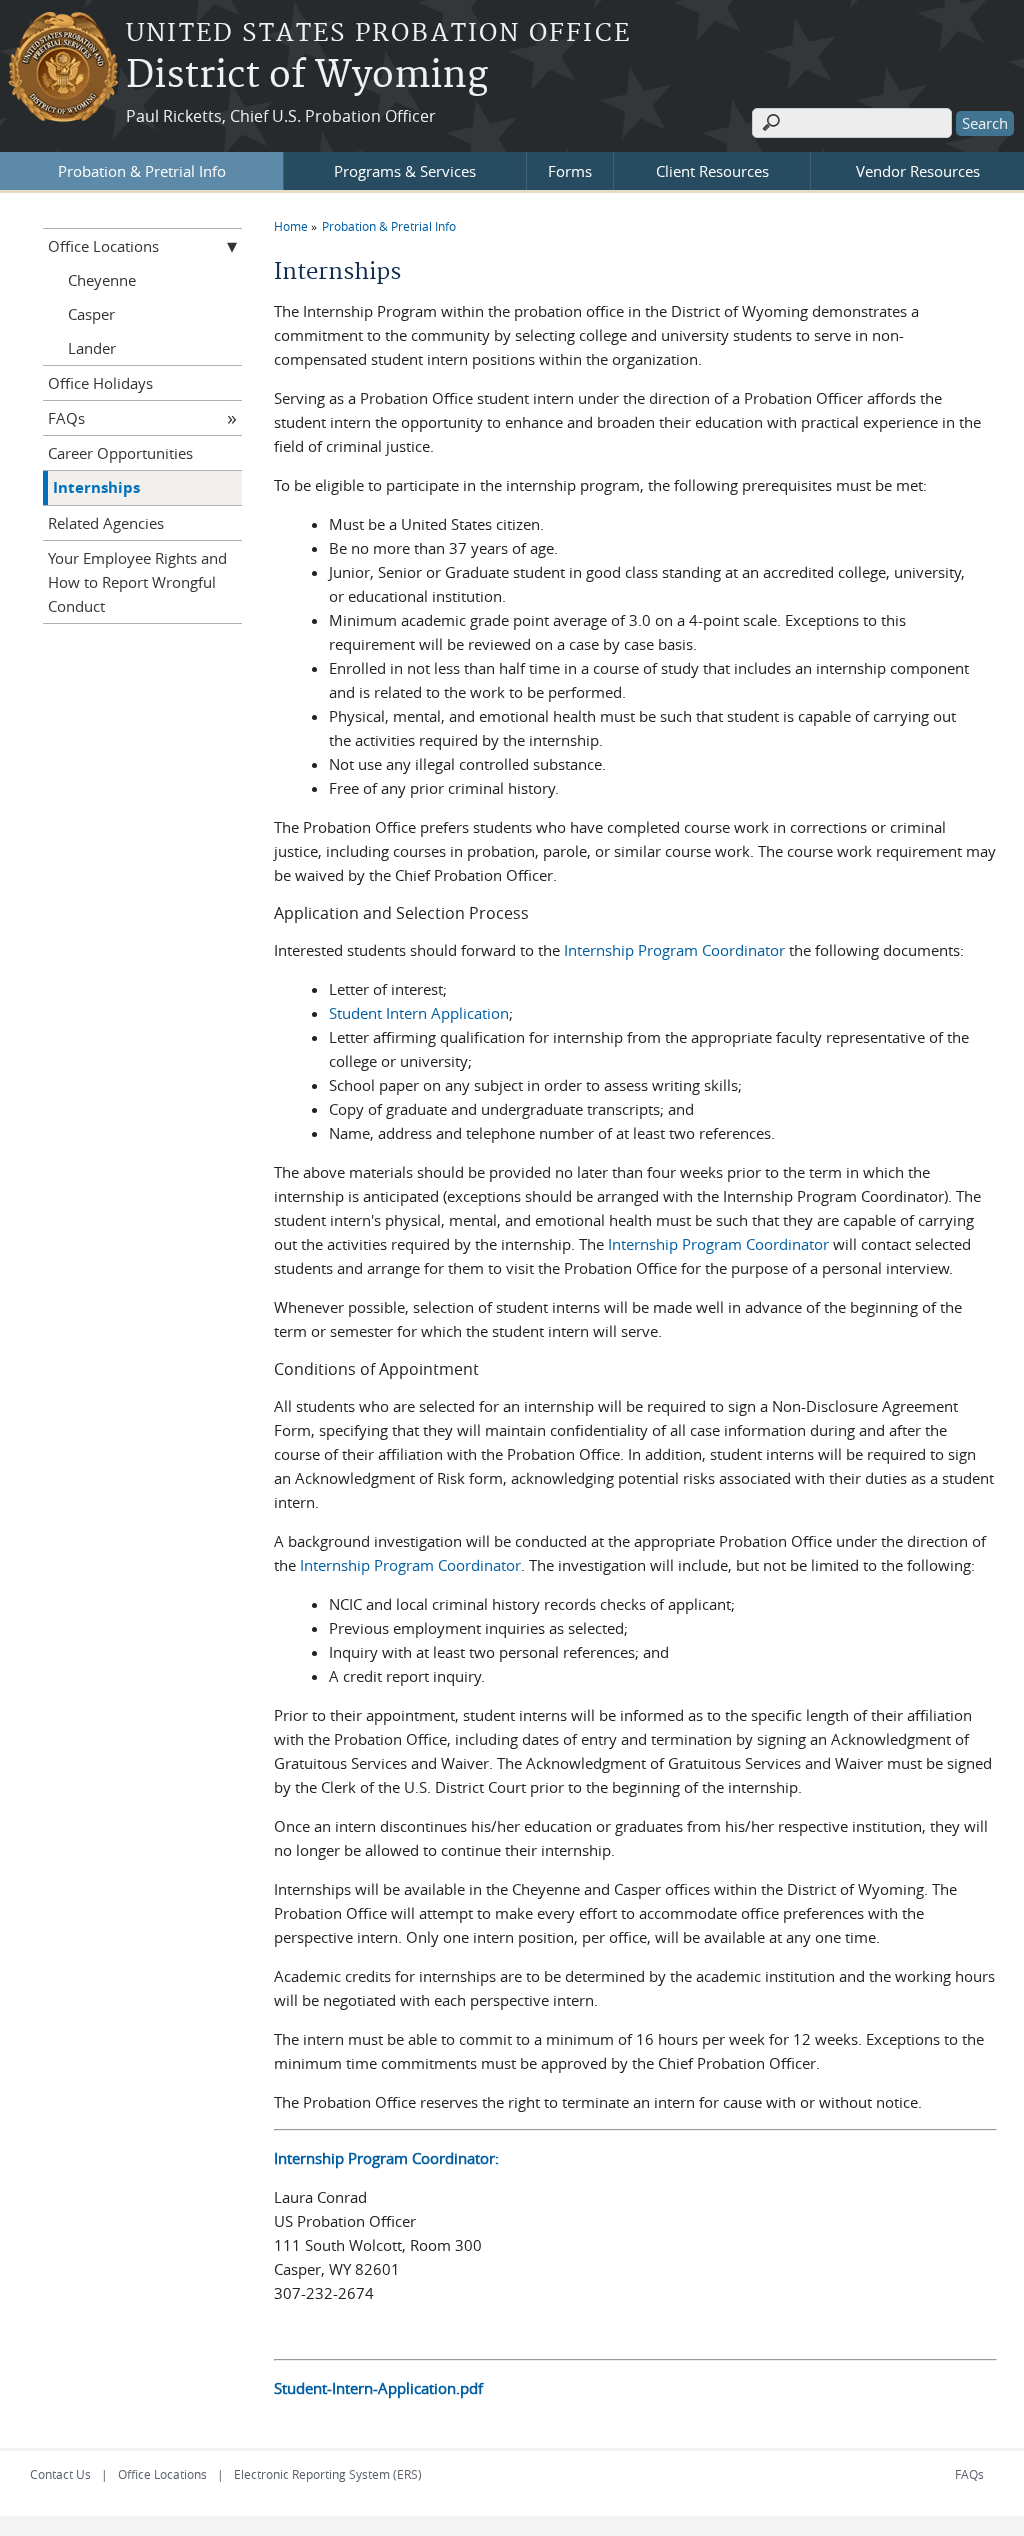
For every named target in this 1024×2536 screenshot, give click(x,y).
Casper (91, 314)
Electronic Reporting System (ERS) (328, 2474)
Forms (570, 171)
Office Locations (103, 246)
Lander (92, 348)
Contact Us (60, 2474)
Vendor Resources (918, 171)
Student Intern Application (419, 1013)
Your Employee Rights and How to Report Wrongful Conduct (137, 582)
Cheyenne (102, 280)
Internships (96, 487)
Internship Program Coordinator (674, 950)
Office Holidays (100, 383)
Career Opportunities (120, 453)
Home (291, 226)
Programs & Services (405, 171)
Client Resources (712, 171)
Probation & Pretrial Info (142, 171)
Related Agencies (106, 523)
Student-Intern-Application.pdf (378, 2388)
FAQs (66, 418)
